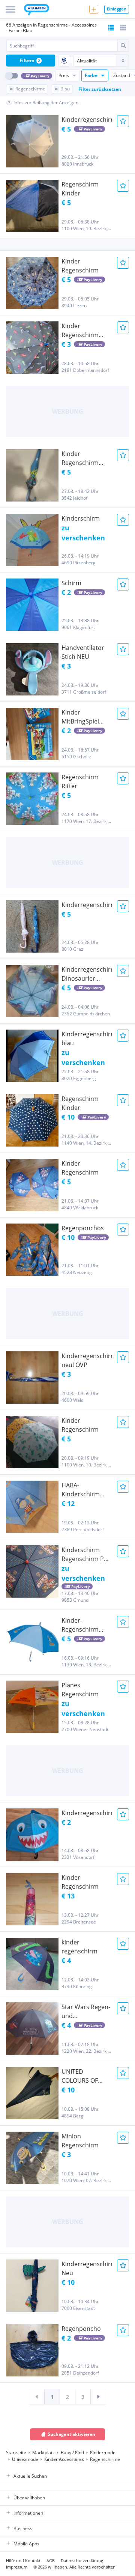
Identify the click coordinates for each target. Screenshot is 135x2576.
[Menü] (10, 9)
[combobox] (62, 46)
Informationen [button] (28, 2513)
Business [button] (23, 2528)
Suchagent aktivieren (71, 2434)
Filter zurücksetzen (100, 89)
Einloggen (117, 9)
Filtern (30, 60)
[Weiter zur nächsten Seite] (98, 2397)
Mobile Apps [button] (26, 2544)
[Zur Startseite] (37, 10)
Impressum (17, 2567)
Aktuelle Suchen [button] (30, 2476)
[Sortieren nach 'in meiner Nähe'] (64, 61)
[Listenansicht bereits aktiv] (111, 28)
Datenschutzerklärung (82, 2560)
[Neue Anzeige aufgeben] (94, 9)
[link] (37, 2397)
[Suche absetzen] (123, 46)
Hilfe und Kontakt (23, 2560)
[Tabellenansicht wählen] (123, 28)
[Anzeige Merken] (123, 121)
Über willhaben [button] (29, 2498)
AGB (51, 2560)
